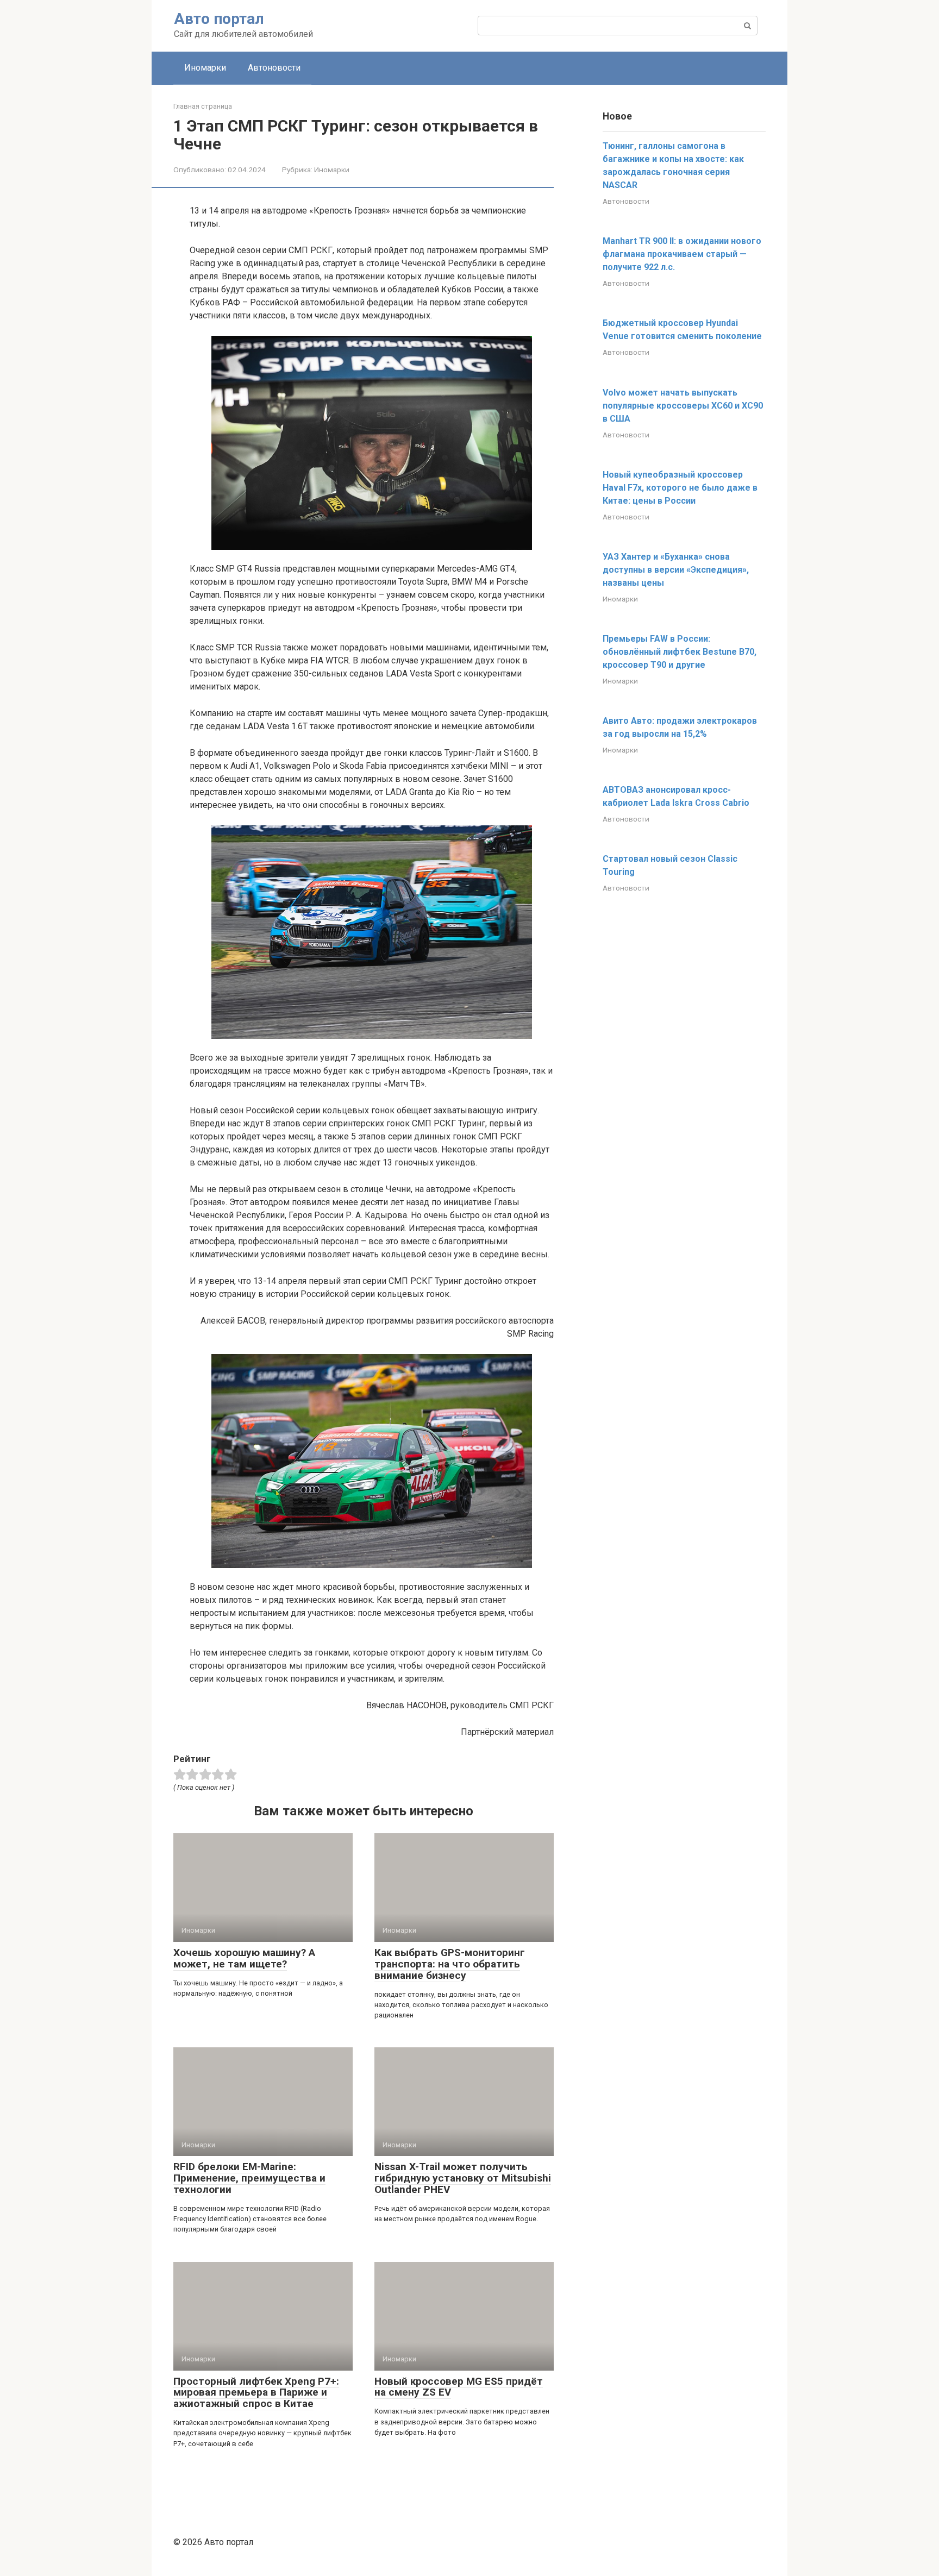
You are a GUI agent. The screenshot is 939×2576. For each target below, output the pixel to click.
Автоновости (274, 68)
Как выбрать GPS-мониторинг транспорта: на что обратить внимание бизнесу (450, 1964)
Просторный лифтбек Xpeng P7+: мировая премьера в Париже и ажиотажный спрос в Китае (256, 2393)
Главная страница (203, 106)
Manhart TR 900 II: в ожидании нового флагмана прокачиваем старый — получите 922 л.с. (682, 254)
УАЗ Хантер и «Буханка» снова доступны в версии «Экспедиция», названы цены (676, 570)
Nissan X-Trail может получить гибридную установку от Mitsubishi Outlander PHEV (463, 2178)
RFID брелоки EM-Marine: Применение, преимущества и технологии (249, 2178)
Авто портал (219, 19)
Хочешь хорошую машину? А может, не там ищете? (244, 1958)
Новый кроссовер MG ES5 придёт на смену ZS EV (459, 2387)
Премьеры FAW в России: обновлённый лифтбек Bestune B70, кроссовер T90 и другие (680, 652)
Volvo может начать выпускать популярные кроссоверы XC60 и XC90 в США (683, 406)
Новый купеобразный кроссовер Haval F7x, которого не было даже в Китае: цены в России (680, 488)
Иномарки (205, 68)
